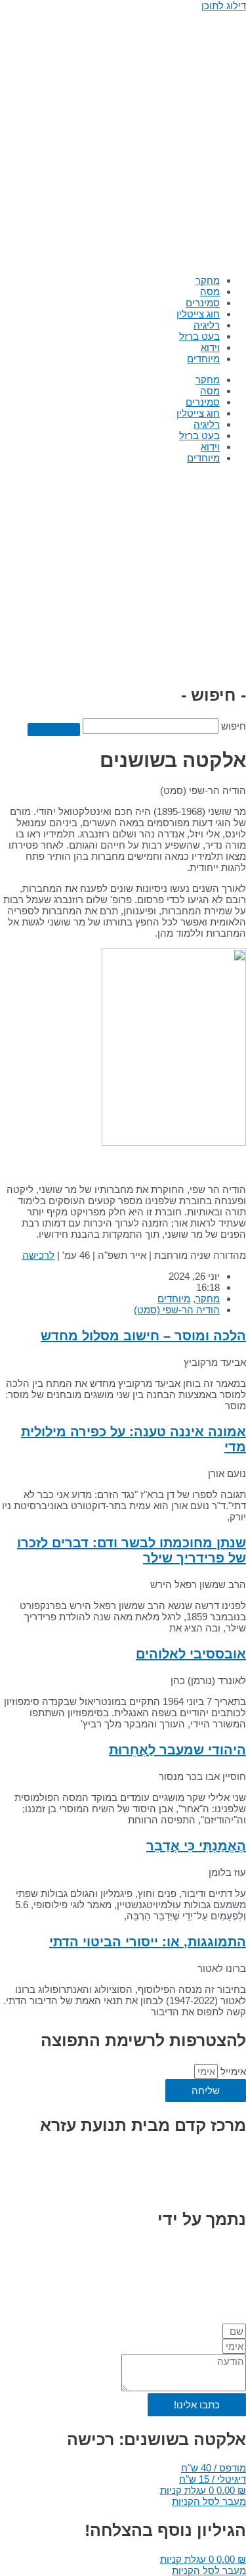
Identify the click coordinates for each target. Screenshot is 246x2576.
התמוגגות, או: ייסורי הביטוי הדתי (148, 1942)
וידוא (210, 347)
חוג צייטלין (198, 314)
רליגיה (207, 325)
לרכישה (38, 1255)
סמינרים (203, 303)
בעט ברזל (199, 336)
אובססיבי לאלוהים (191, 1654)
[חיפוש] (54, 730)
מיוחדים (203, 359)
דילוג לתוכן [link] (224, 6)
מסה (210, 292)
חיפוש (234, 726)
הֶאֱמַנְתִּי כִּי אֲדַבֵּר (196, 1846)
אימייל (232, 2072)
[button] (214, 2468)
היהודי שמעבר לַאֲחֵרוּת (177, 1750)
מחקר (208, 280)
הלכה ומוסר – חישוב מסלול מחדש (143, 1336)
